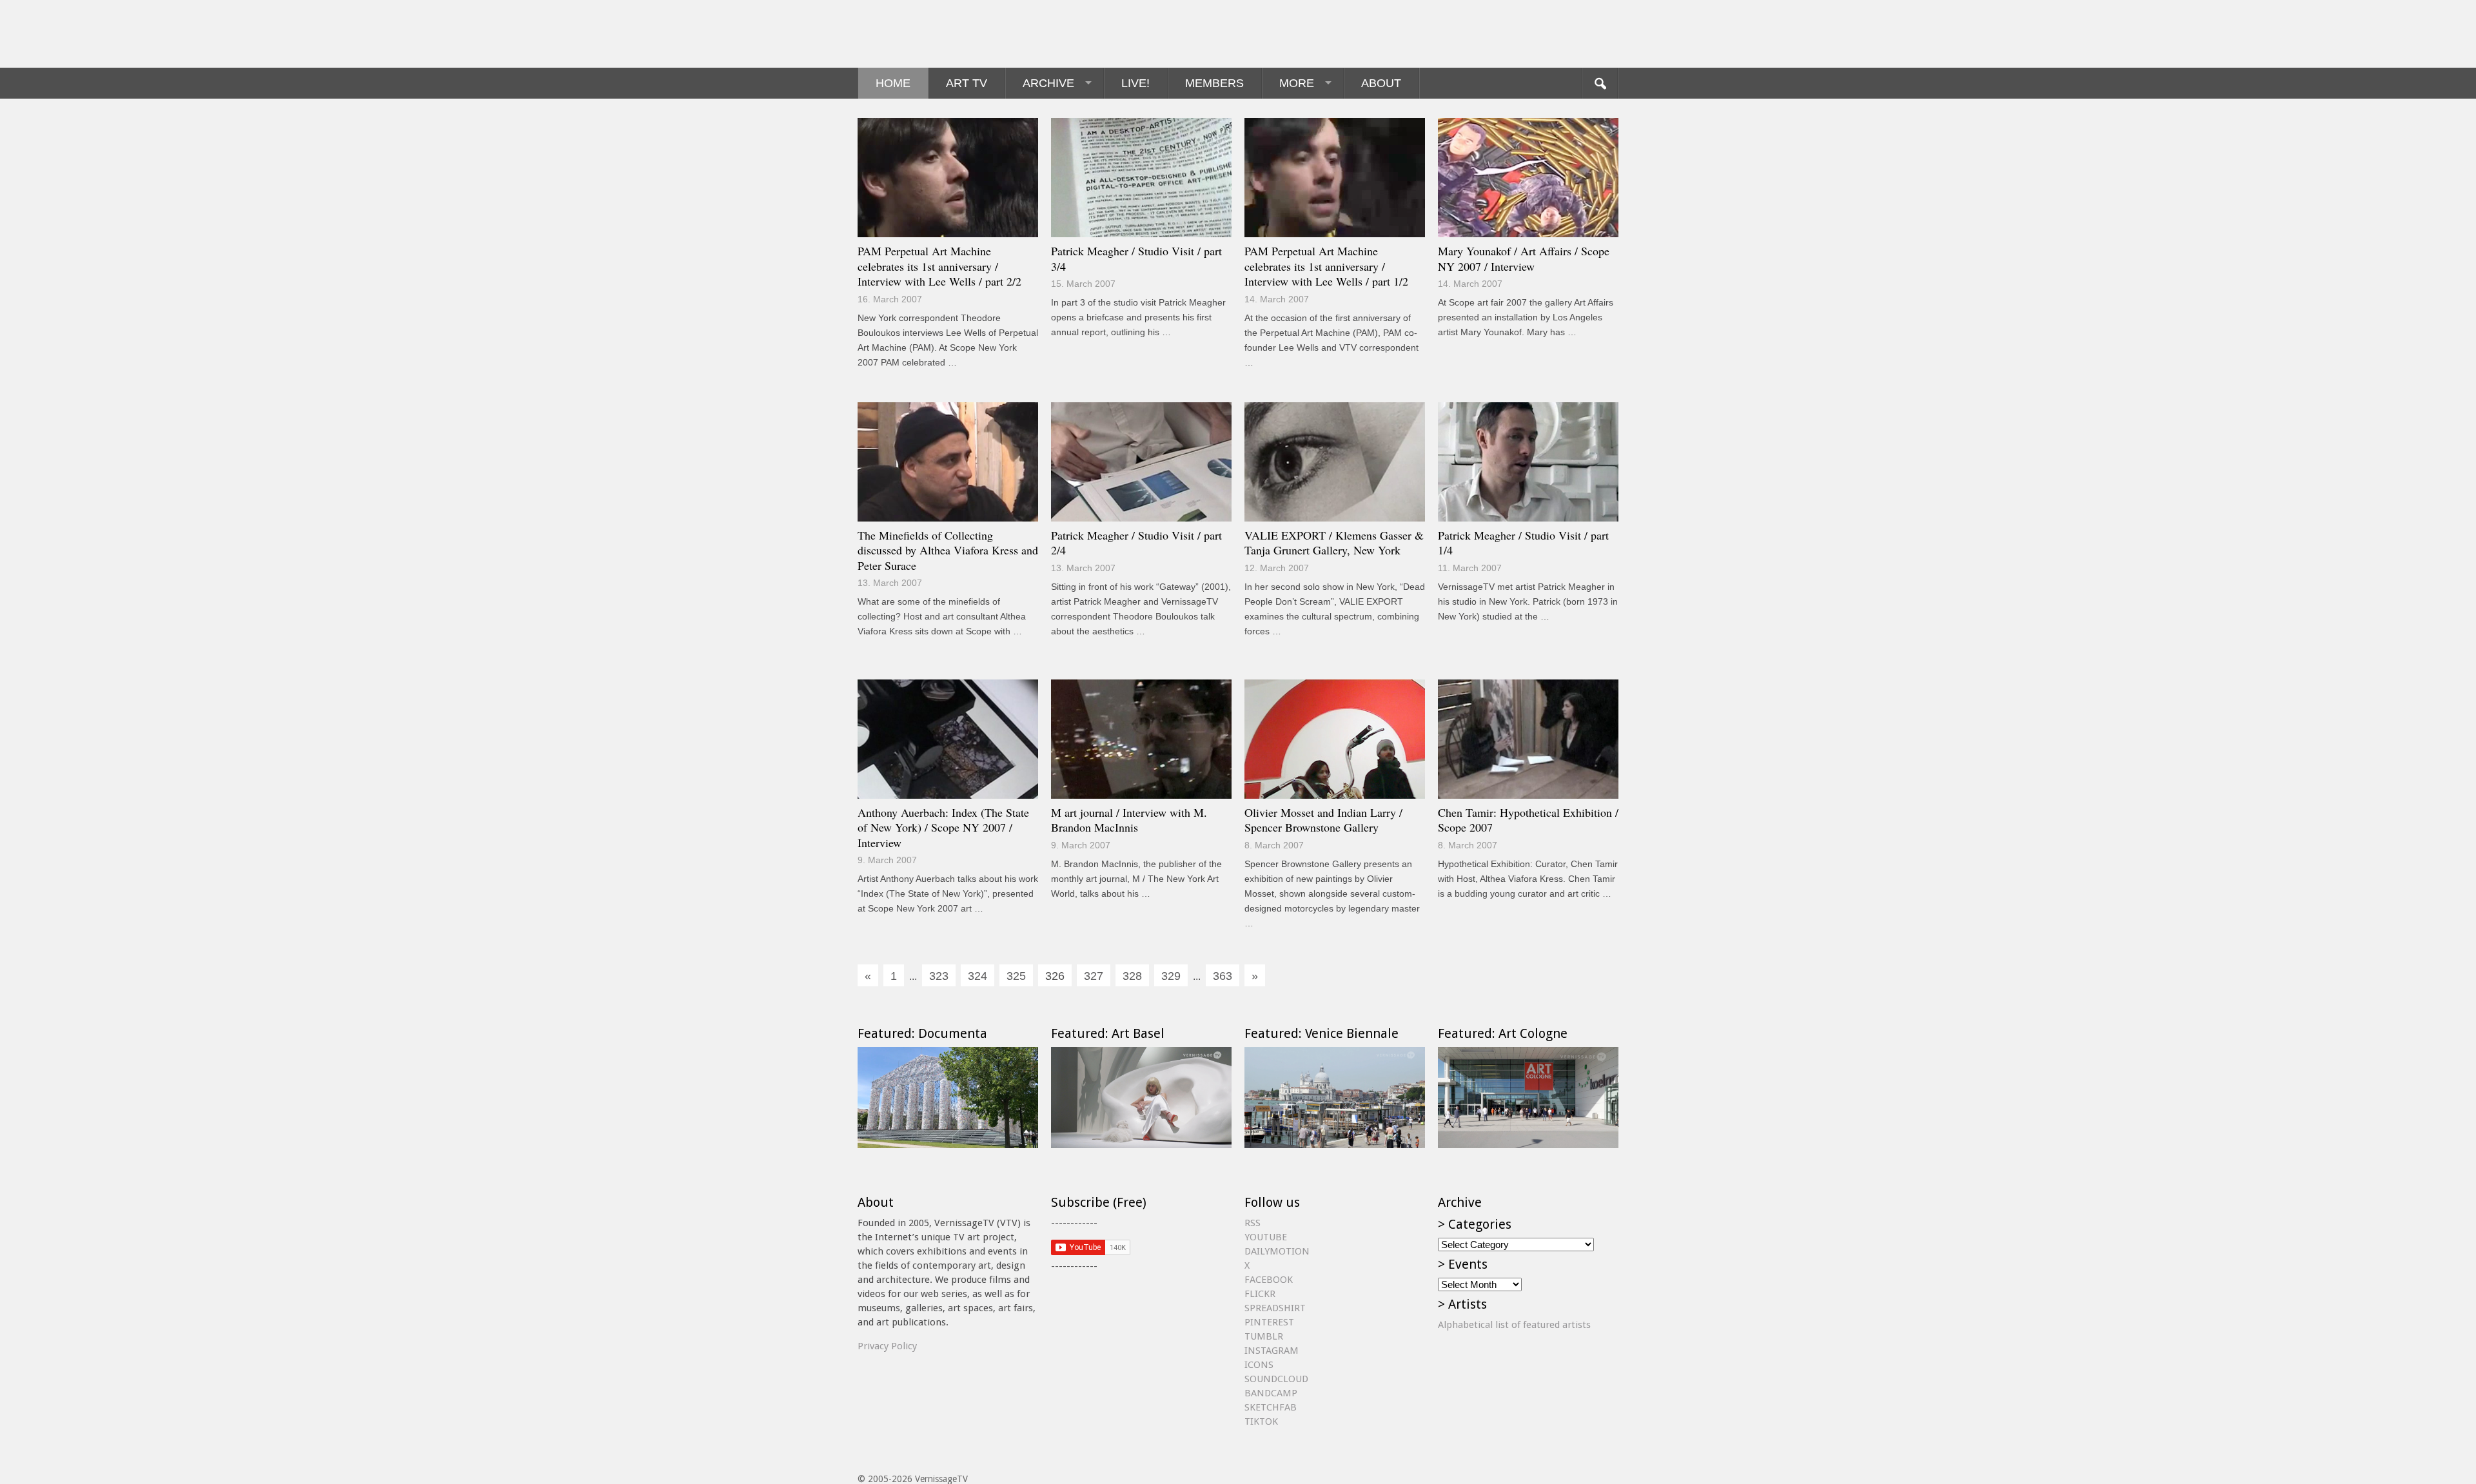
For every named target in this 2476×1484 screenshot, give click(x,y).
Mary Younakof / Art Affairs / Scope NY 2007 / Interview (1524, 259)
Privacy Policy (887, 1346)
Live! (1135, 83)
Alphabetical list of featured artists (1514, 1325)
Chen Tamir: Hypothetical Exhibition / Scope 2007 (1528, 820)
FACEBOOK (1269, 1280)
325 (1016, 976)
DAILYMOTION (1277, 1251)
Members (1214, 83)
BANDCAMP (1271, 1393)
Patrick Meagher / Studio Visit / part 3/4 (1136, 259)
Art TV (967, 83)
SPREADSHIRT (1275, 1308)
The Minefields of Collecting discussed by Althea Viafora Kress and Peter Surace (948, 550)
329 (1171, 976)
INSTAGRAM (1272, 1351)
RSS (1253, 1223)
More (1297, 83)
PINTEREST (1269, 1322)
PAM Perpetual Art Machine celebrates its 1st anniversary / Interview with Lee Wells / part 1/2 (1326, 266)
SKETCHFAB (1271, 1407)
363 (1223, 976)
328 (1132, 976)
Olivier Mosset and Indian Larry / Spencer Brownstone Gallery (1323, 820)
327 (1094, 976)
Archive (1048, 83)
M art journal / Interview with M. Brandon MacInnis (1129, 820)
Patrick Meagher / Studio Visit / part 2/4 (1136, 543)
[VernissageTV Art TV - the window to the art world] (922, 34)
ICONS (1259, 1365)
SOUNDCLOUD (1276, 1379)
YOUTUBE (1266, 1237)
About (1381, 83)
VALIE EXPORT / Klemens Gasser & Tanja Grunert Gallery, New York (1334, 543)
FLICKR (1260, 1294)
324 (978, 976)
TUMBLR (1264, 1336)
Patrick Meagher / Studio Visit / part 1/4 (1523, 543)
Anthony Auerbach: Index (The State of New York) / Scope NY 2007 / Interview (943, 827)
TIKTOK (1261, 1421)
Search (1600, 83)
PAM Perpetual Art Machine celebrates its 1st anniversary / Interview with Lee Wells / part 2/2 (939, 266)
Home (893, 83)
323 (939, 976)
